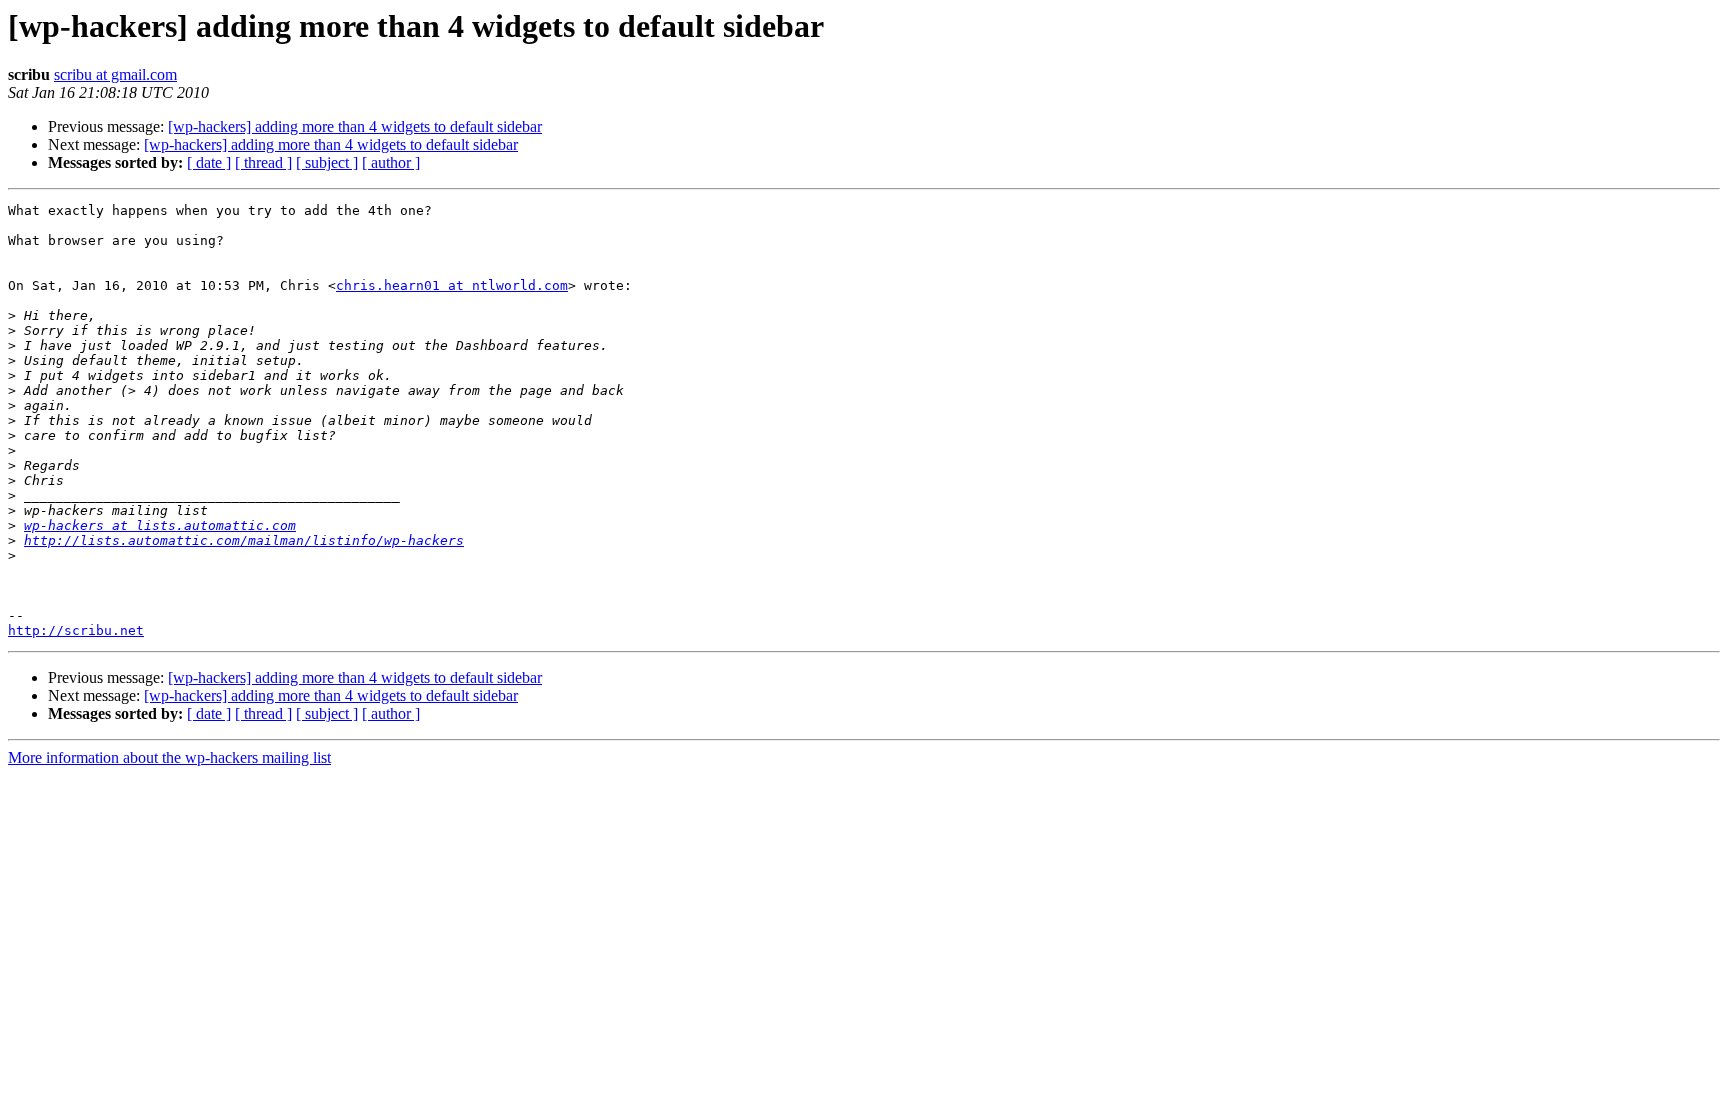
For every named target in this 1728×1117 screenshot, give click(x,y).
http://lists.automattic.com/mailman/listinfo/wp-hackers (244, 540)
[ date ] (209, 162)
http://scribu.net (76, 630)
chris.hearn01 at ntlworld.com (452, 285)
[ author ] (391, 162)
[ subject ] (327, 162)
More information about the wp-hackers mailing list (169, 757)
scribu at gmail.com (115, 74)
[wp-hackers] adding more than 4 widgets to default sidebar (355, 126)
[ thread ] (263, 162)
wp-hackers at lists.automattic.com (160, 525)
